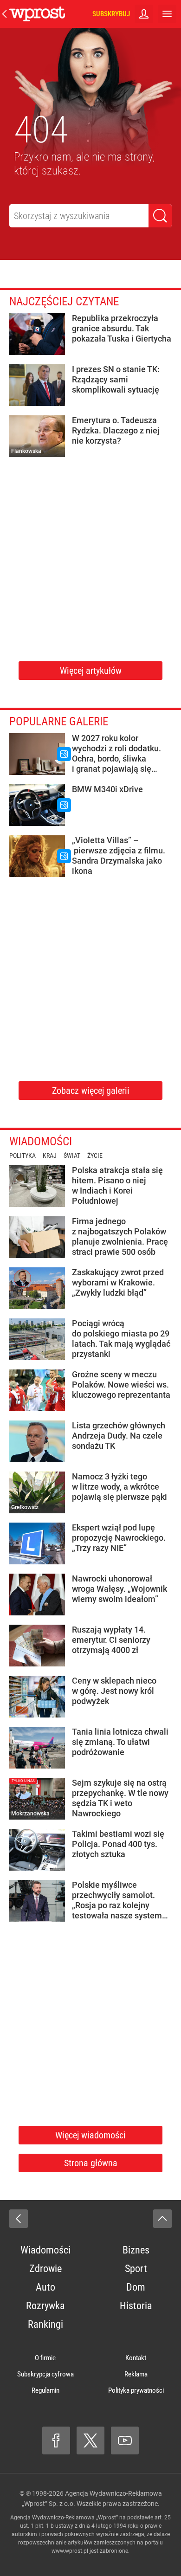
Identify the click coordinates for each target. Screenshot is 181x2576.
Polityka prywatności (136, 2390)
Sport (136, 2269)
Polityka (23, 1156)
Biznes (136, 2250)
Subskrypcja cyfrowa (45, 2374)
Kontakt (136, 2358)
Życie (95, 1156)
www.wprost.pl (70, 2551)
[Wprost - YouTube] (125, 2440)
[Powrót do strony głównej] (19, 2219)
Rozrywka (45, 2306)
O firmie (45, 2358)
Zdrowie (45, 2269)
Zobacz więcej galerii (91, 1091)
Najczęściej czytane (64, 301)
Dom (136, 2287)
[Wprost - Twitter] (90, 2440)
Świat (72, 1156)
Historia (136, 2306)
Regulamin (45, 2390)
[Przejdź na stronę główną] (5, 14)
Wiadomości (41, 1141)
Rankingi (45, 2324)
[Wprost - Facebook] (56, 2440)
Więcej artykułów (91, 671)
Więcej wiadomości (90, 2135)
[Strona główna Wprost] (37, 14)
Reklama (136, 2374)
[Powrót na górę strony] (162, 2219)
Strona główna (91, 2163)
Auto (45, 2287)
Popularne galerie (59, 721)
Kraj (50, 1156)
